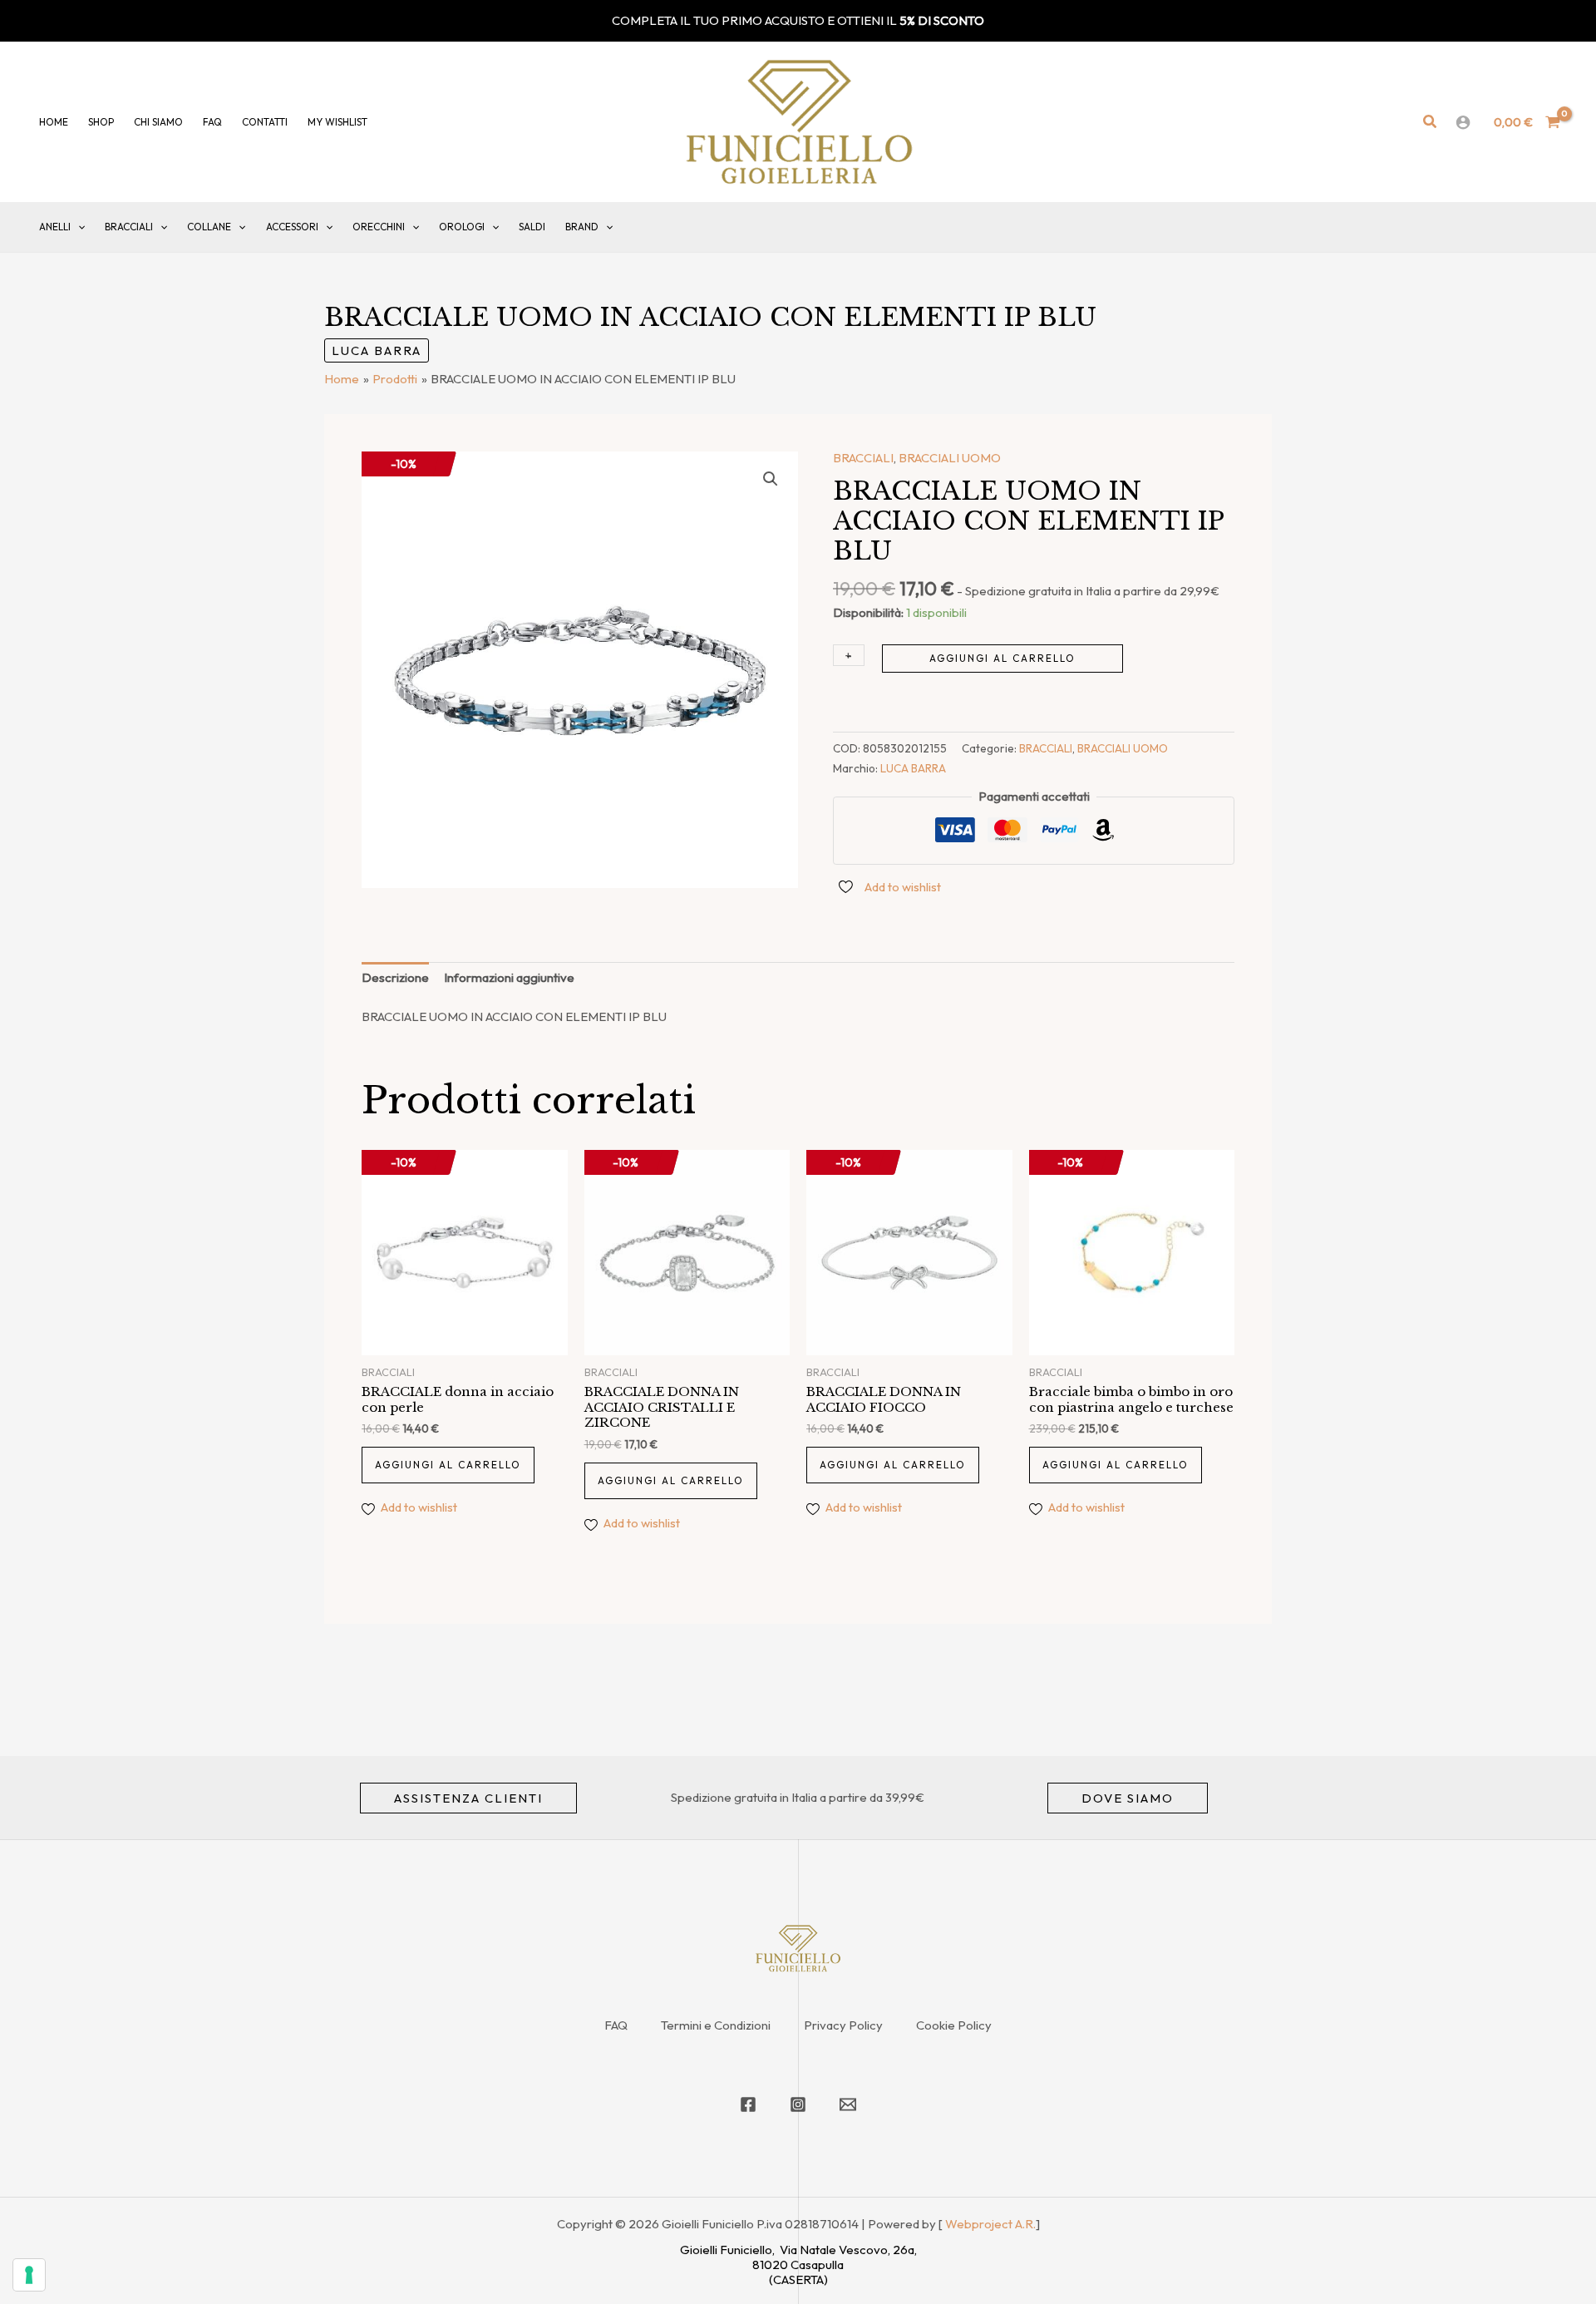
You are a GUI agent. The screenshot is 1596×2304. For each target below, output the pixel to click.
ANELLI (55, 227)
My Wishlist (337, 122)
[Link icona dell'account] (1463, 122)
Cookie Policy (954, 2025)
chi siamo (158, 122)
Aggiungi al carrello (1002, 658)
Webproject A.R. (990, 2224)
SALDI (532, 227)
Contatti (265, 122)
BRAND (582, 227)
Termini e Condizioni (716, 2025)
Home (54, 122)
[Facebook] (748, 2104)
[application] (78, 227)
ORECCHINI (379, 227)
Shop (101, 122)
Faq (212, 122)
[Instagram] (798, 2104)
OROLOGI (462, 227)
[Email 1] (848, 2104)
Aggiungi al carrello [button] (448, 1465)
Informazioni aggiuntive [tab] (509, 977)
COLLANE (209, 227)
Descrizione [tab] (395, 977)
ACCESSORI (292, 227)
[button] (1431, 122)
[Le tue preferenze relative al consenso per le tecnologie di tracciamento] (29, 2275)
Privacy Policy (843, 2025)
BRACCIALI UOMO (950, 458)
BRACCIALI (129, 227)
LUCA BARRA (377, 350)
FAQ (616, 2025)
